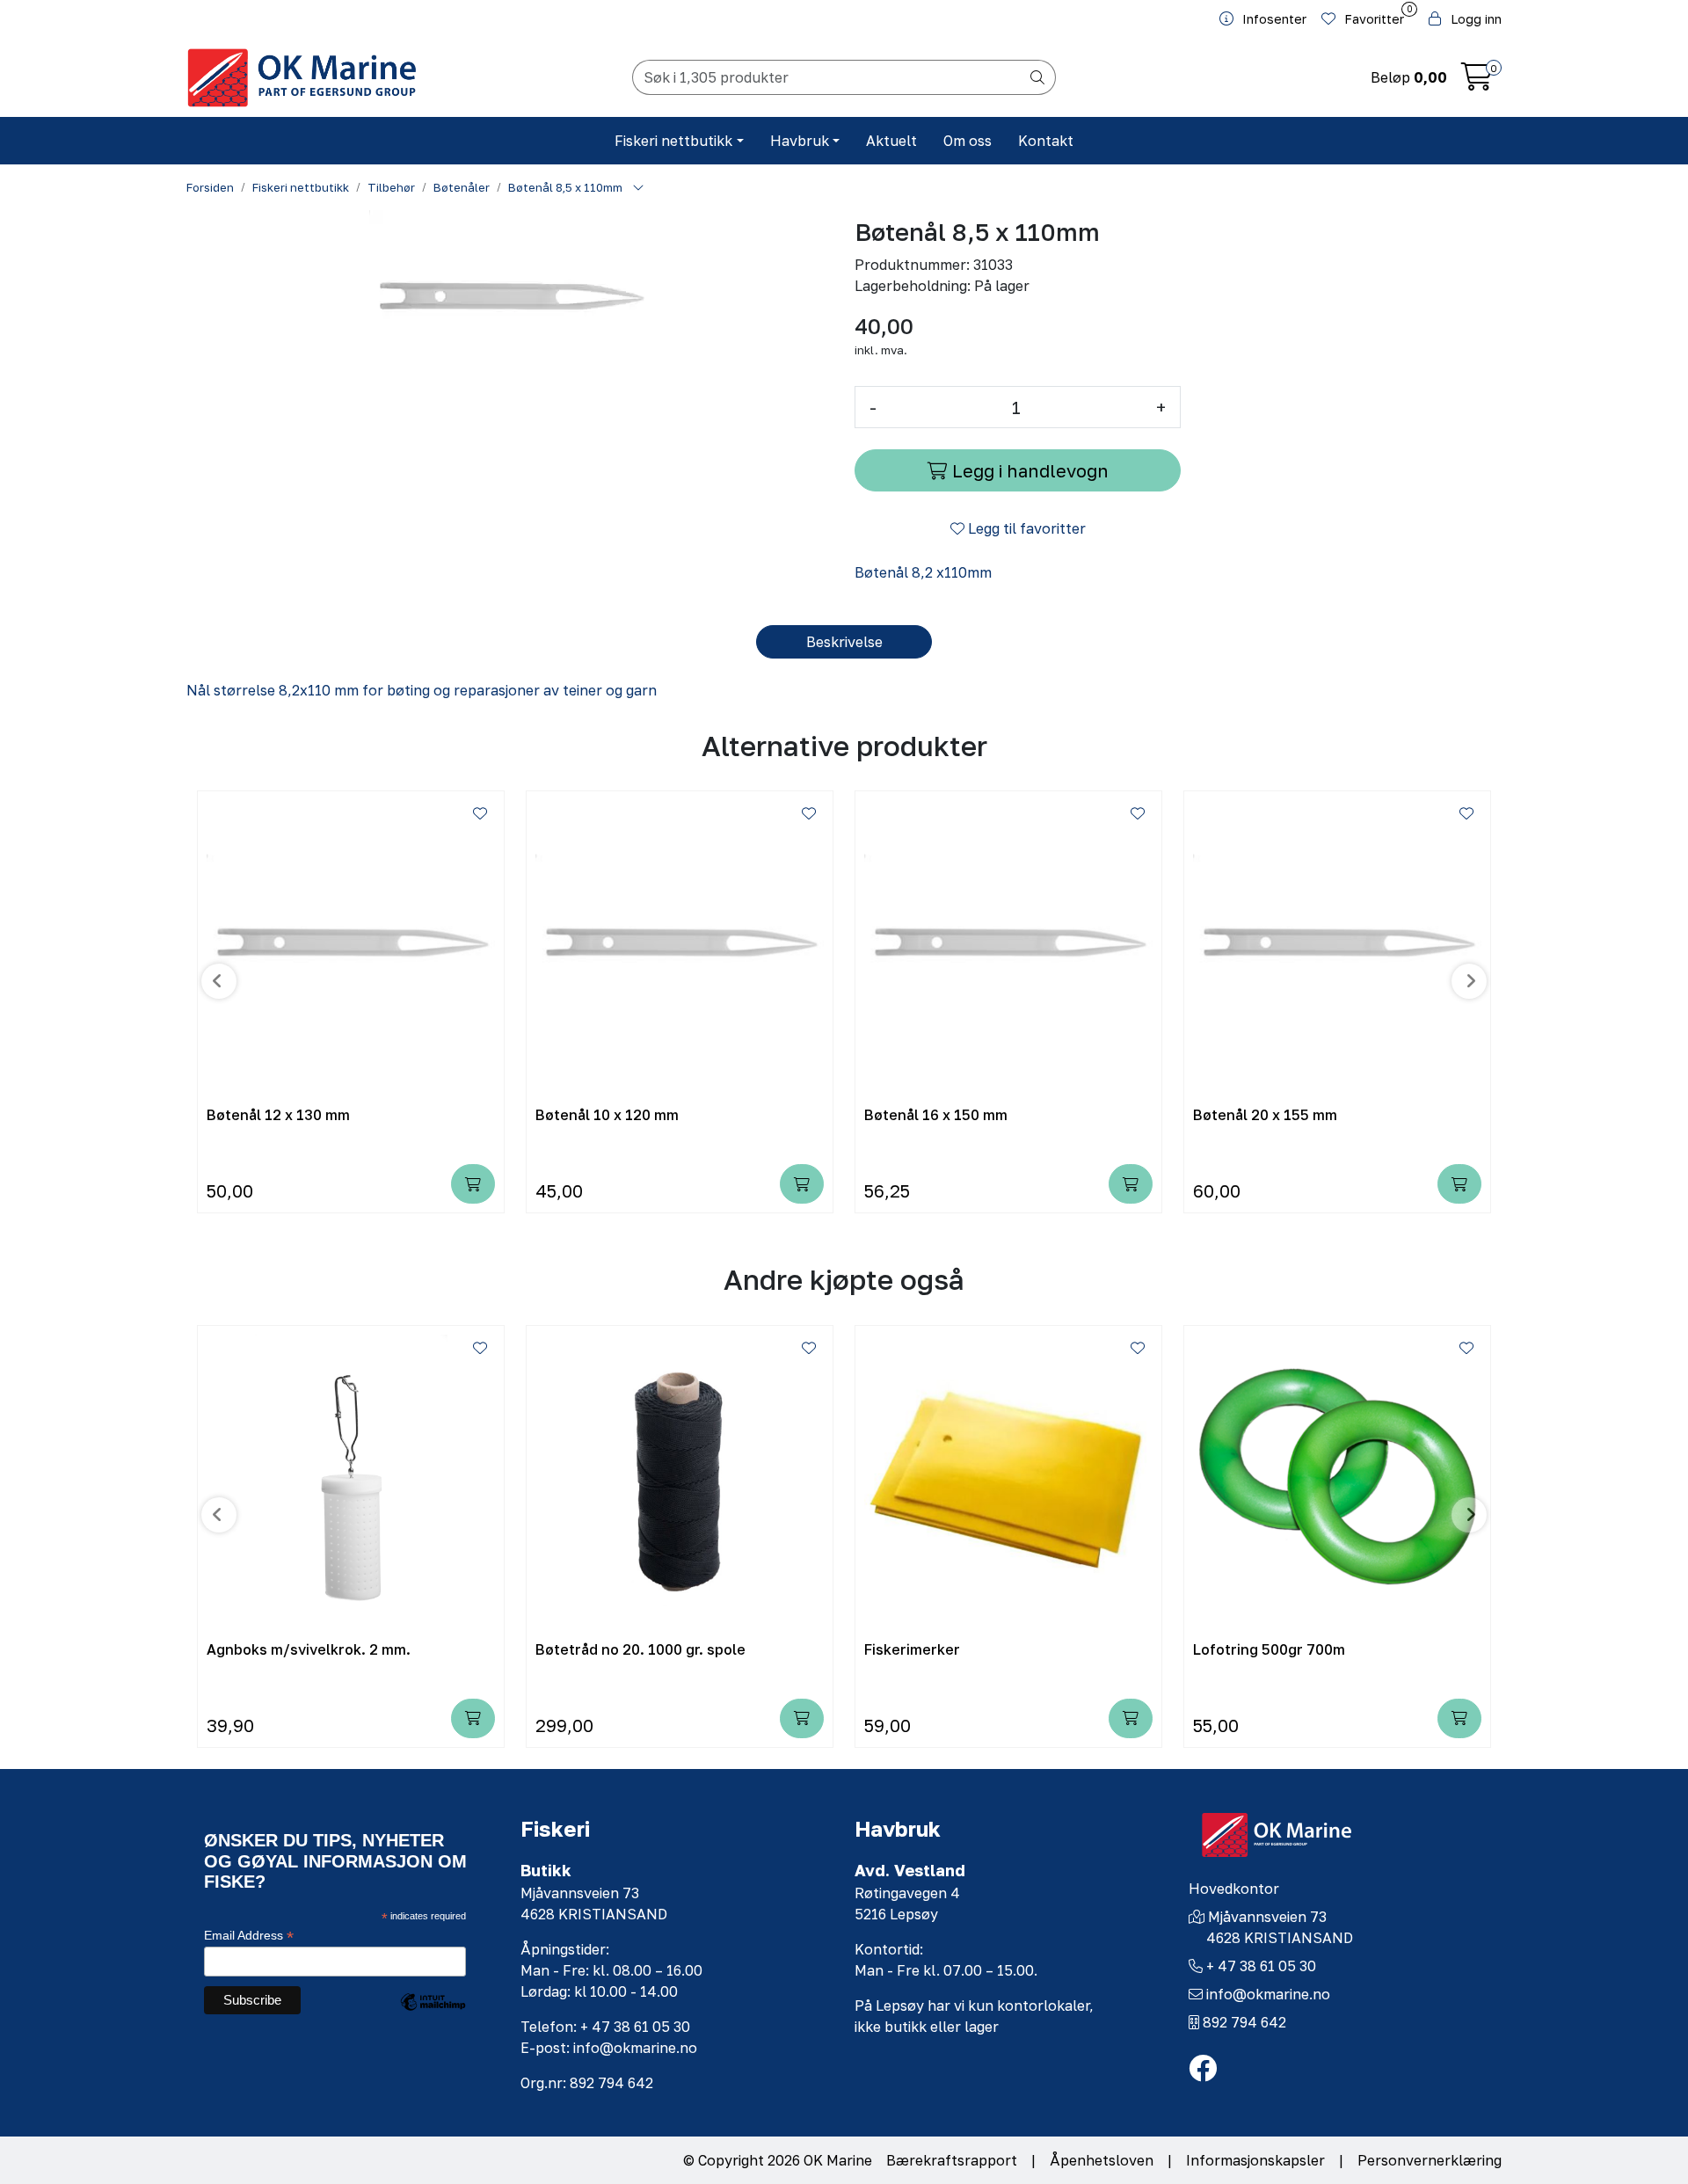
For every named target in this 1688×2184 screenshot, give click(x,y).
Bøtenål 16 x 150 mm (936, 1115)
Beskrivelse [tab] (844, 642)
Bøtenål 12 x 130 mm (278, 1115)
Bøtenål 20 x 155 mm (1265, 1115)
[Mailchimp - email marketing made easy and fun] (433, 2015)
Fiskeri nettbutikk (673, 141)
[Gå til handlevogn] (1477, 82)
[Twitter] (1203, 2069)
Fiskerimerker (912, 1650)
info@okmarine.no (1268, 1994)
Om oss (968, 141)
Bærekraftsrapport (952, 2160)
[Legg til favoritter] (480, 813)
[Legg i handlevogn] (473, 1184)
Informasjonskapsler (1255, 2160)
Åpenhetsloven (1102, 2160)
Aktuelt (891, 141)
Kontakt (1046, 141)
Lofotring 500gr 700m (1269, 1650)
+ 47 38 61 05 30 (1261, 1966)
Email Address (249, 1936)
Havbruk (800, 141)
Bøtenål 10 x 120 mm (607, 1115)
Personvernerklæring (1430, 2160)
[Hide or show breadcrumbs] (638, 188)
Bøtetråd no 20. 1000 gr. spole (640, 1650)
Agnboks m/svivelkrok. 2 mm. (309, 1650)
